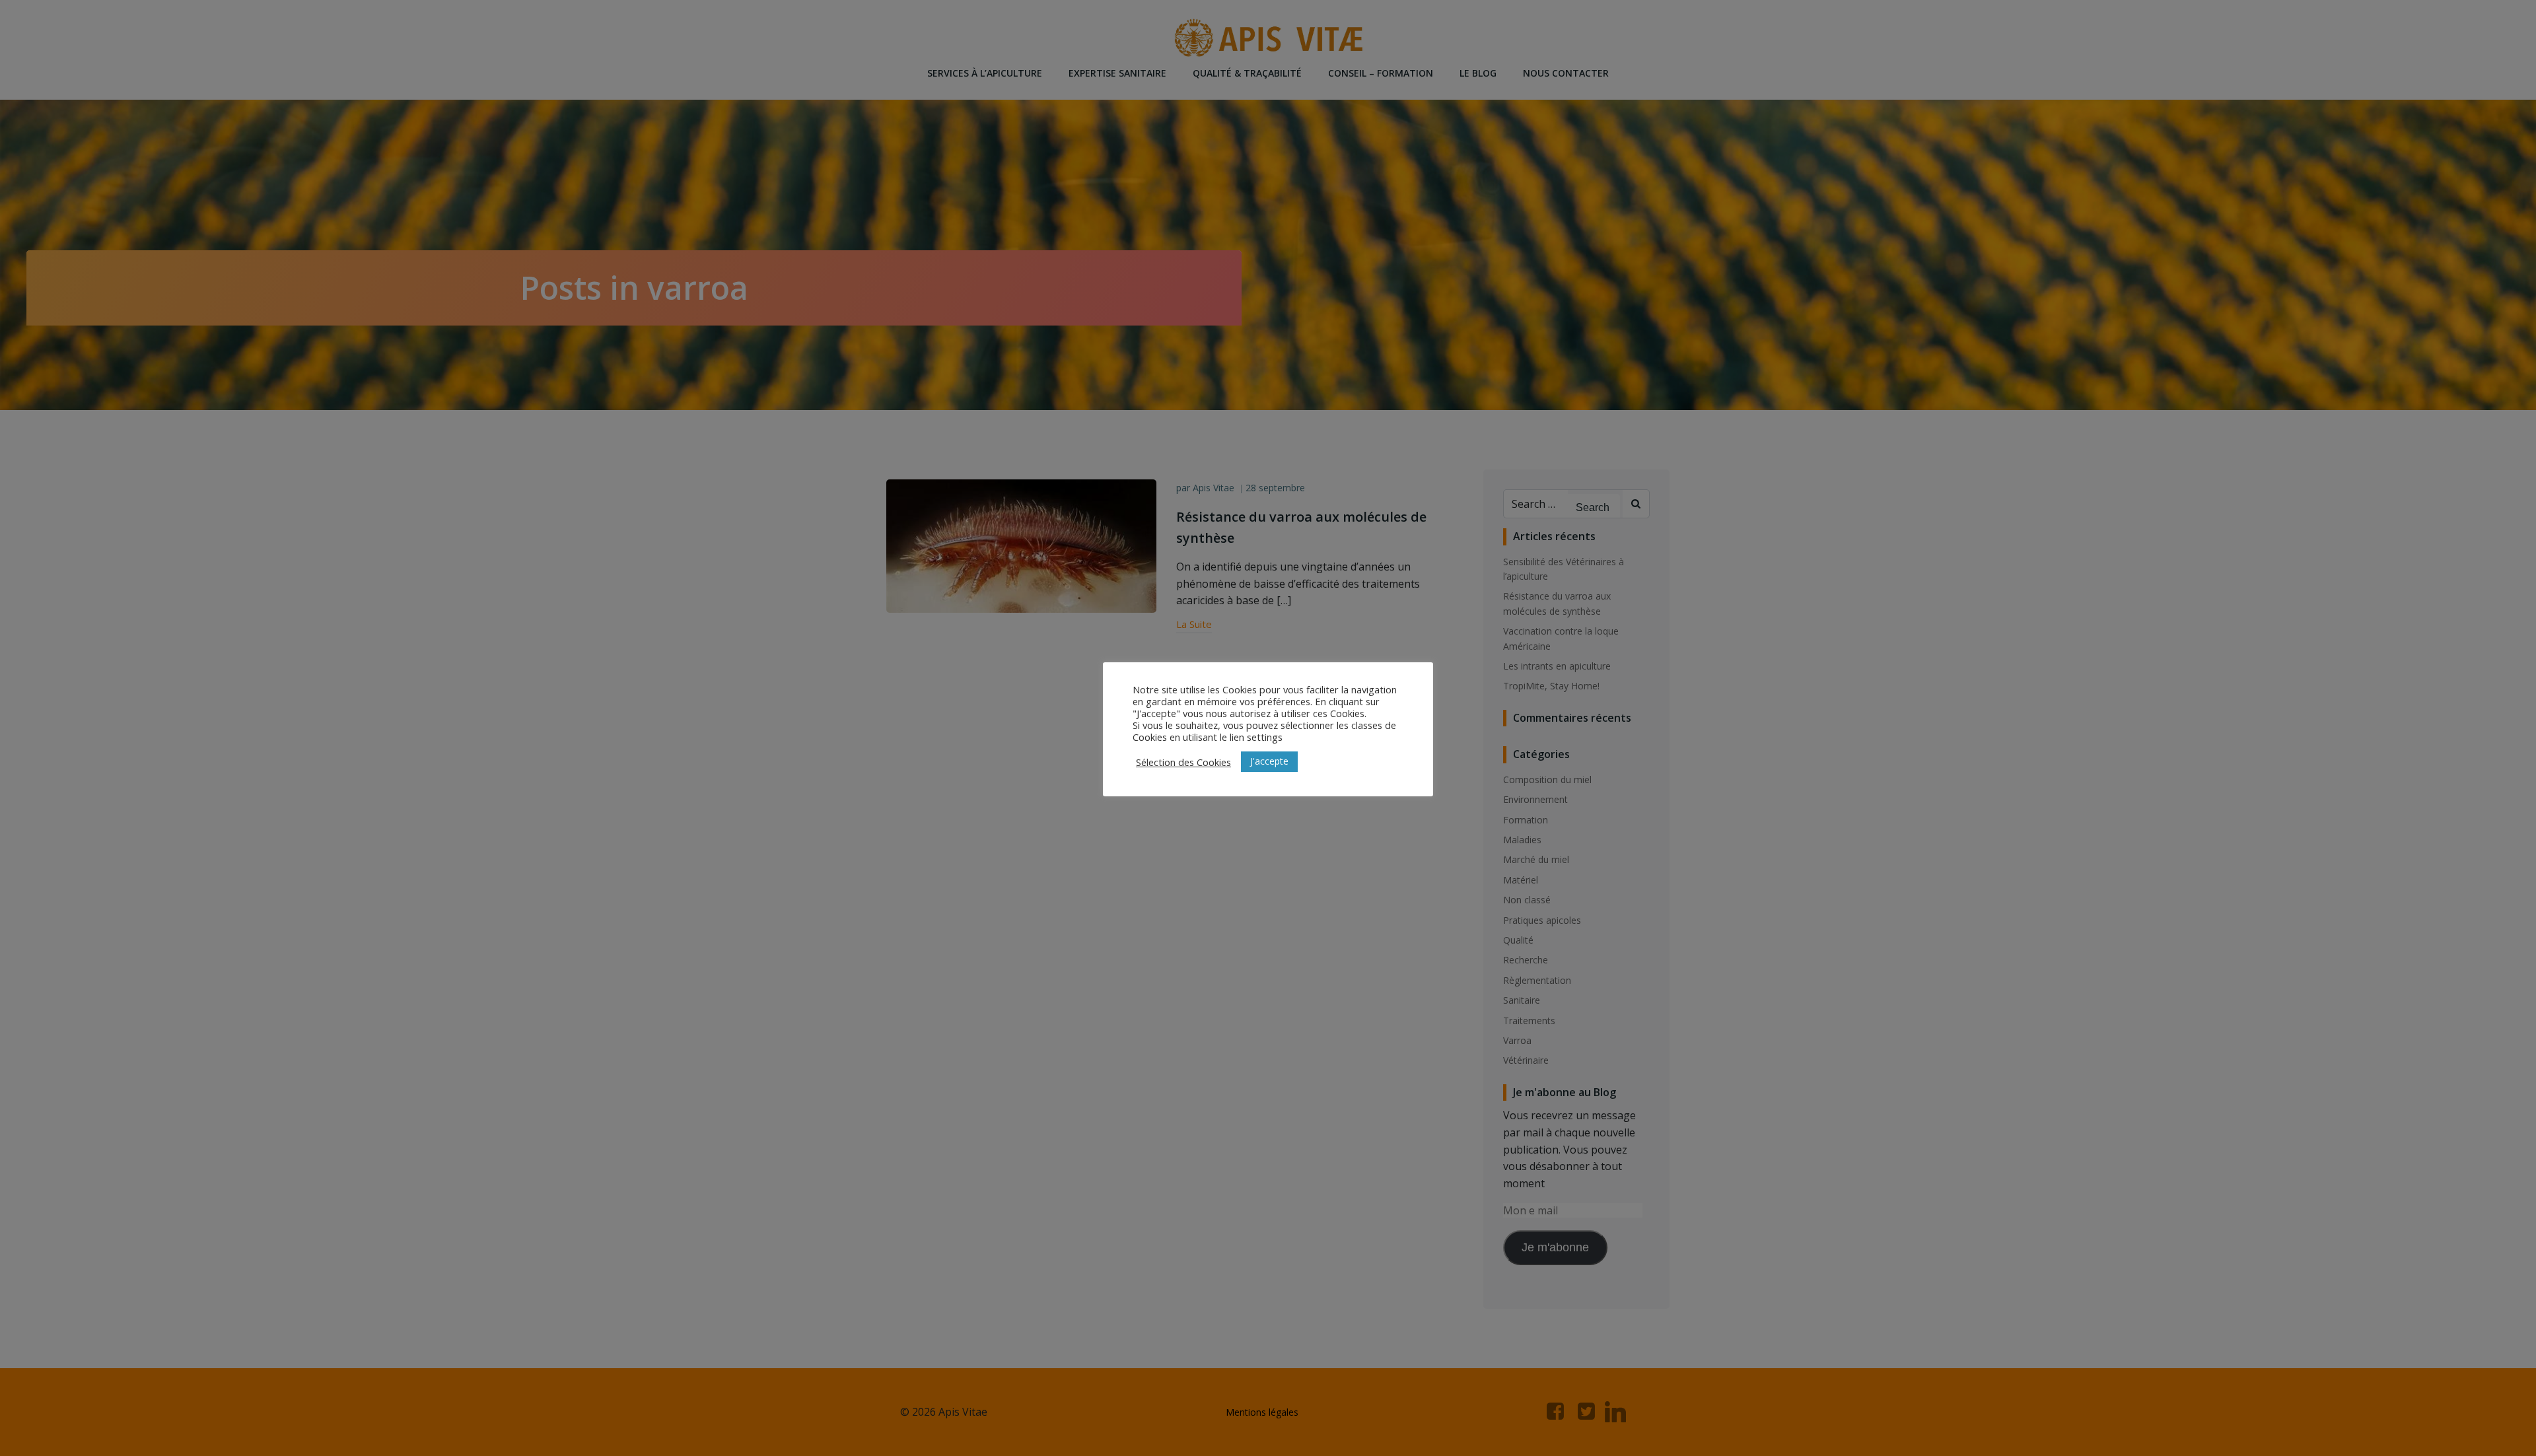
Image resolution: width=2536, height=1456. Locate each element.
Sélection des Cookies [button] (1183, 762)
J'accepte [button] (1269, 761)
